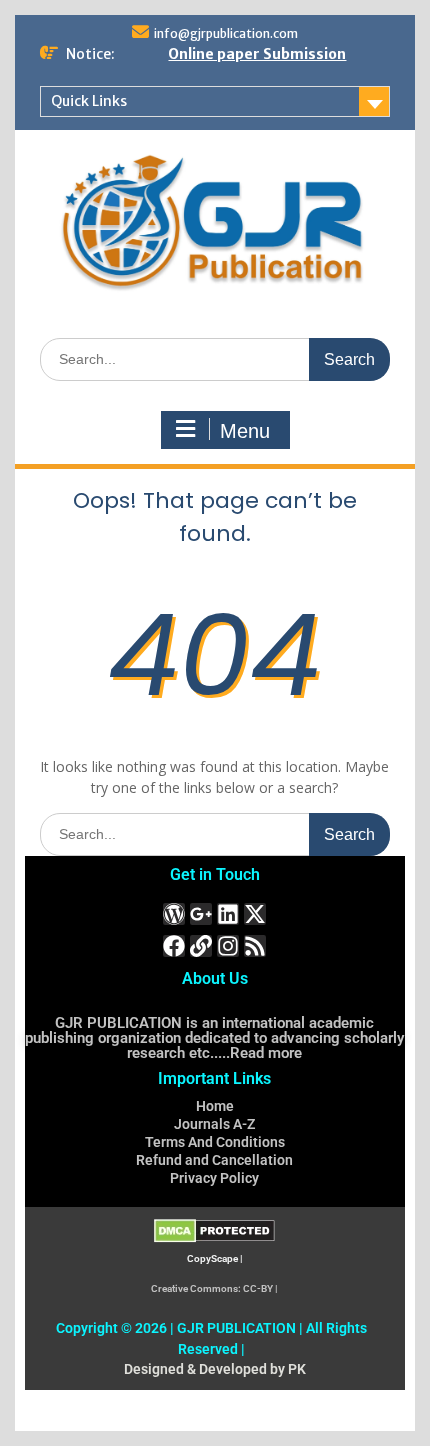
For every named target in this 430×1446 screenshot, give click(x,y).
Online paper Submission (257, 54)
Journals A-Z (214, 1124)
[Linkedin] (228, 914)
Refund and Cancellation (214, 1160)
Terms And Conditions (215, 1142)
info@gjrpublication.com (226, 33)
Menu (245, 431)
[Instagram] (228, 946)
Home (215, 1106)
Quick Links (89, 101)
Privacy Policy (214, 1178)
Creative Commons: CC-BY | (214, 1288)
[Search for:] (215, 358)
